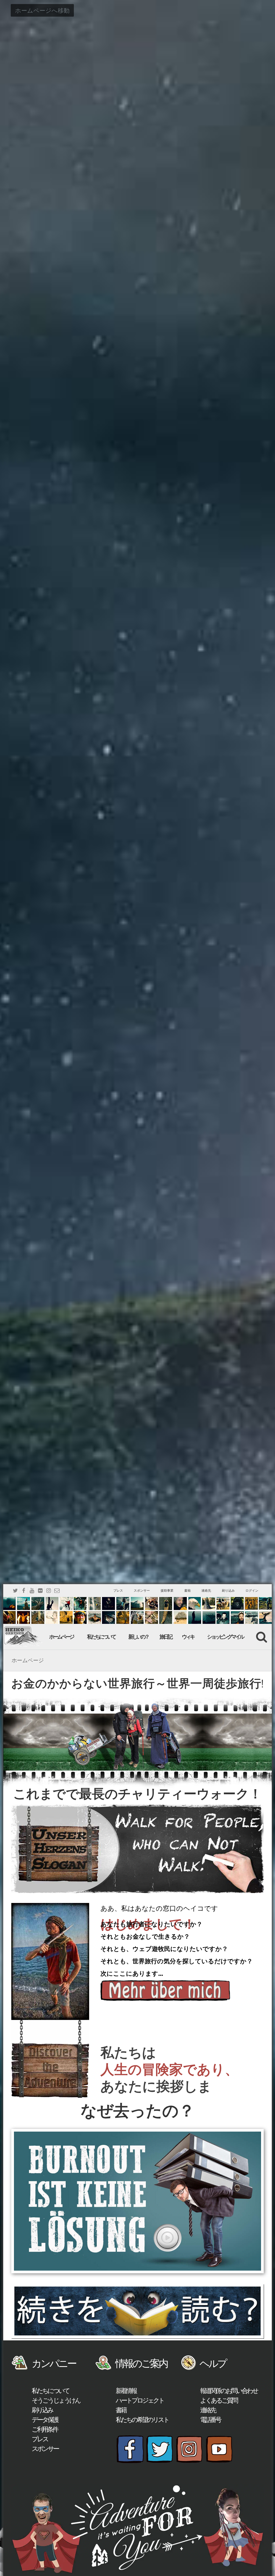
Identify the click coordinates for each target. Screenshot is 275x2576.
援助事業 (167, 1591)
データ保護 (45, 2420)
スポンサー (142, 1591)
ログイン (252, 1591)
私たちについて (101, 1637)
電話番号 (210, 2420)
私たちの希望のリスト (142, 2420)
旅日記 (166, 1637)
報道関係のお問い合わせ (229, 2391)
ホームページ (61, 1637)
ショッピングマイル (225, 1637)
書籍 (187, 1591)
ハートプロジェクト (140, 2400)
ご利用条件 (45, 2429)
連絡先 (206, 1591)
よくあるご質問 (219, 2400)
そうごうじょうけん (56, 2400)
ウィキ (188, 1637)
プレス (118, 1591)
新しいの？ (138, 1637)
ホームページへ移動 (42, 10)
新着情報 (126, 2391)
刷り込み (228, 1591)
